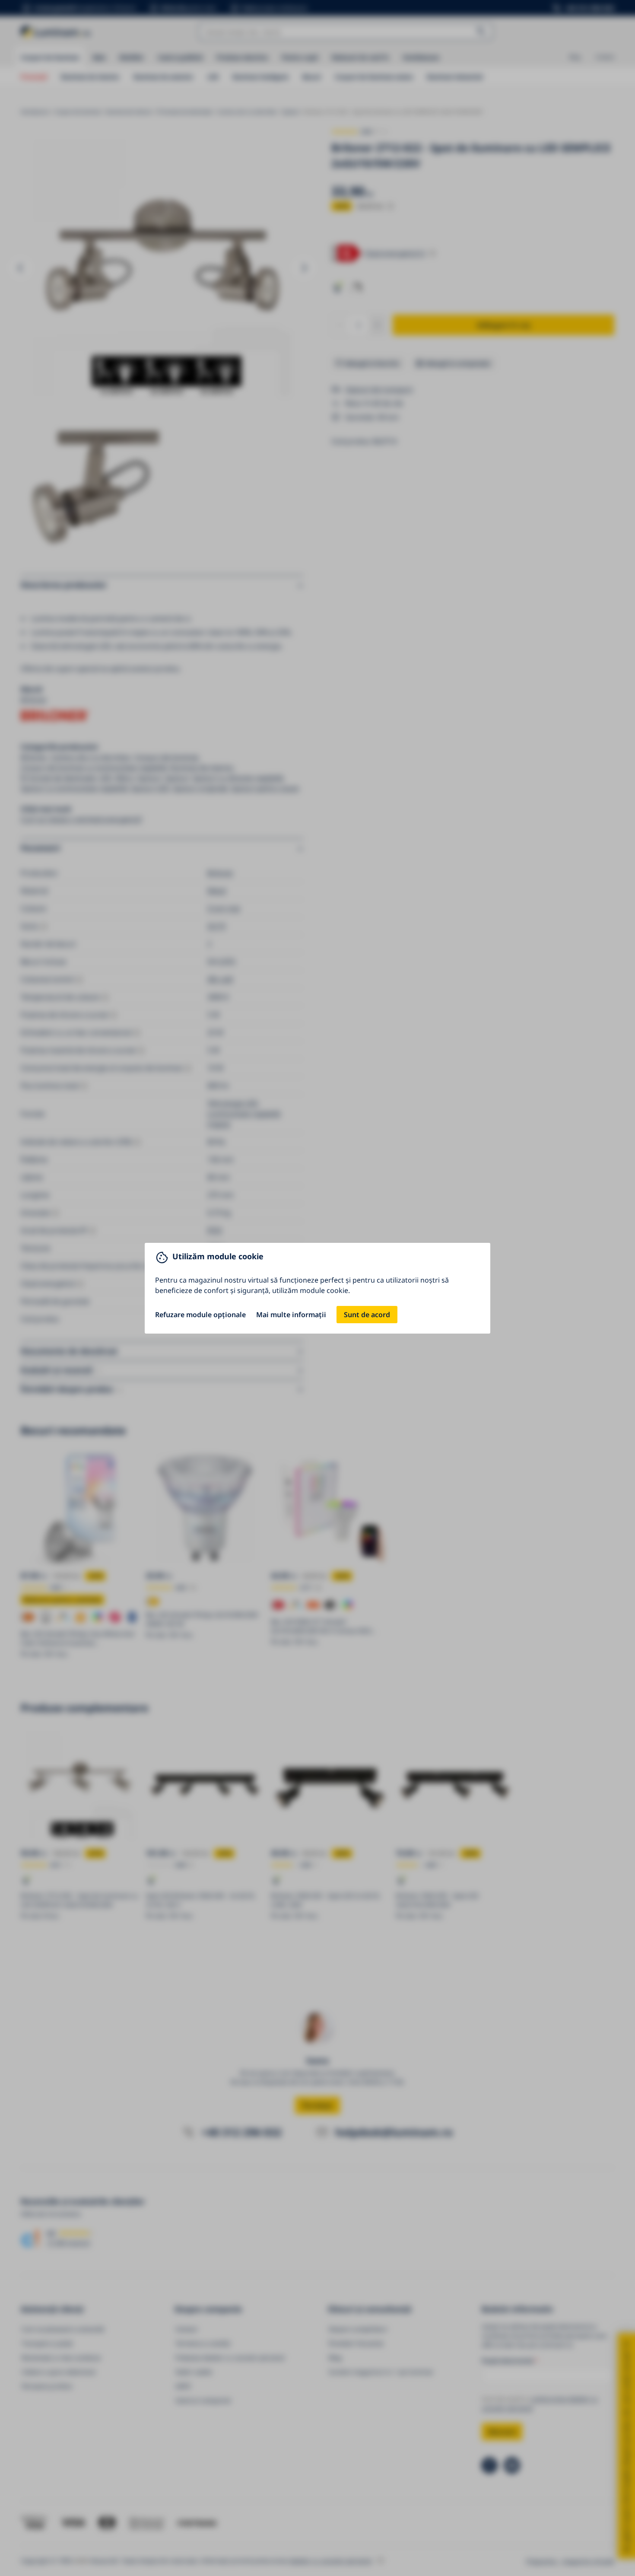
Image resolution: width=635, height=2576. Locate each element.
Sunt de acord (367, 1315)
